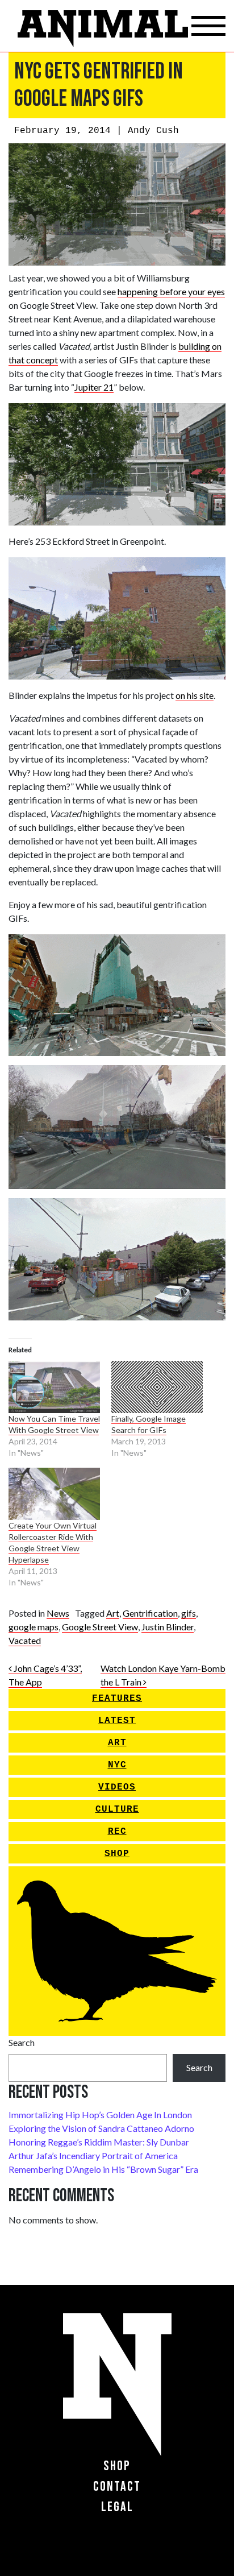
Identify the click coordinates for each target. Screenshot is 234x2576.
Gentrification (150, 1613)
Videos (117, 1787)
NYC (117, 1765)
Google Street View (100, 1627)
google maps (34, 1627)
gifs (189, 1613)
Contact (117, 2486)
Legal (117, 2507)
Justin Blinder (168, 1627)
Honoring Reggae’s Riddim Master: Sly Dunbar (99, 2142)
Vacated (25, 1640)
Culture (117, 1809)
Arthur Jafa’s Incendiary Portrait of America (93, 2155)
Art (113, 1613)
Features (117, 1699)
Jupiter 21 (94, 387)
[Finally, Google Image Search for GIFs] (157, 1387)
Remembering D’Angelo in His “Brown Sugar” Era (103, 2169)
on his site (195, 695)
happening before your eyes (171, 291)
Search (22, 2042)
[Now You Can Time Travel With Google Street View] (54, 1387)
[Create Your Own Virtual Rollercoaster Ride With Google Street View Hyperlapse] (54, 1494)
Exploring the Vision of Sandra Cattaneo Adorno (101, 2128)
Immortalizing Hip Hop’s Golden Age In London (100, 2115)
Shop (117, 1854)
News (58, 1613)
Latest (117, 1721)
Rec (117, 1832)
